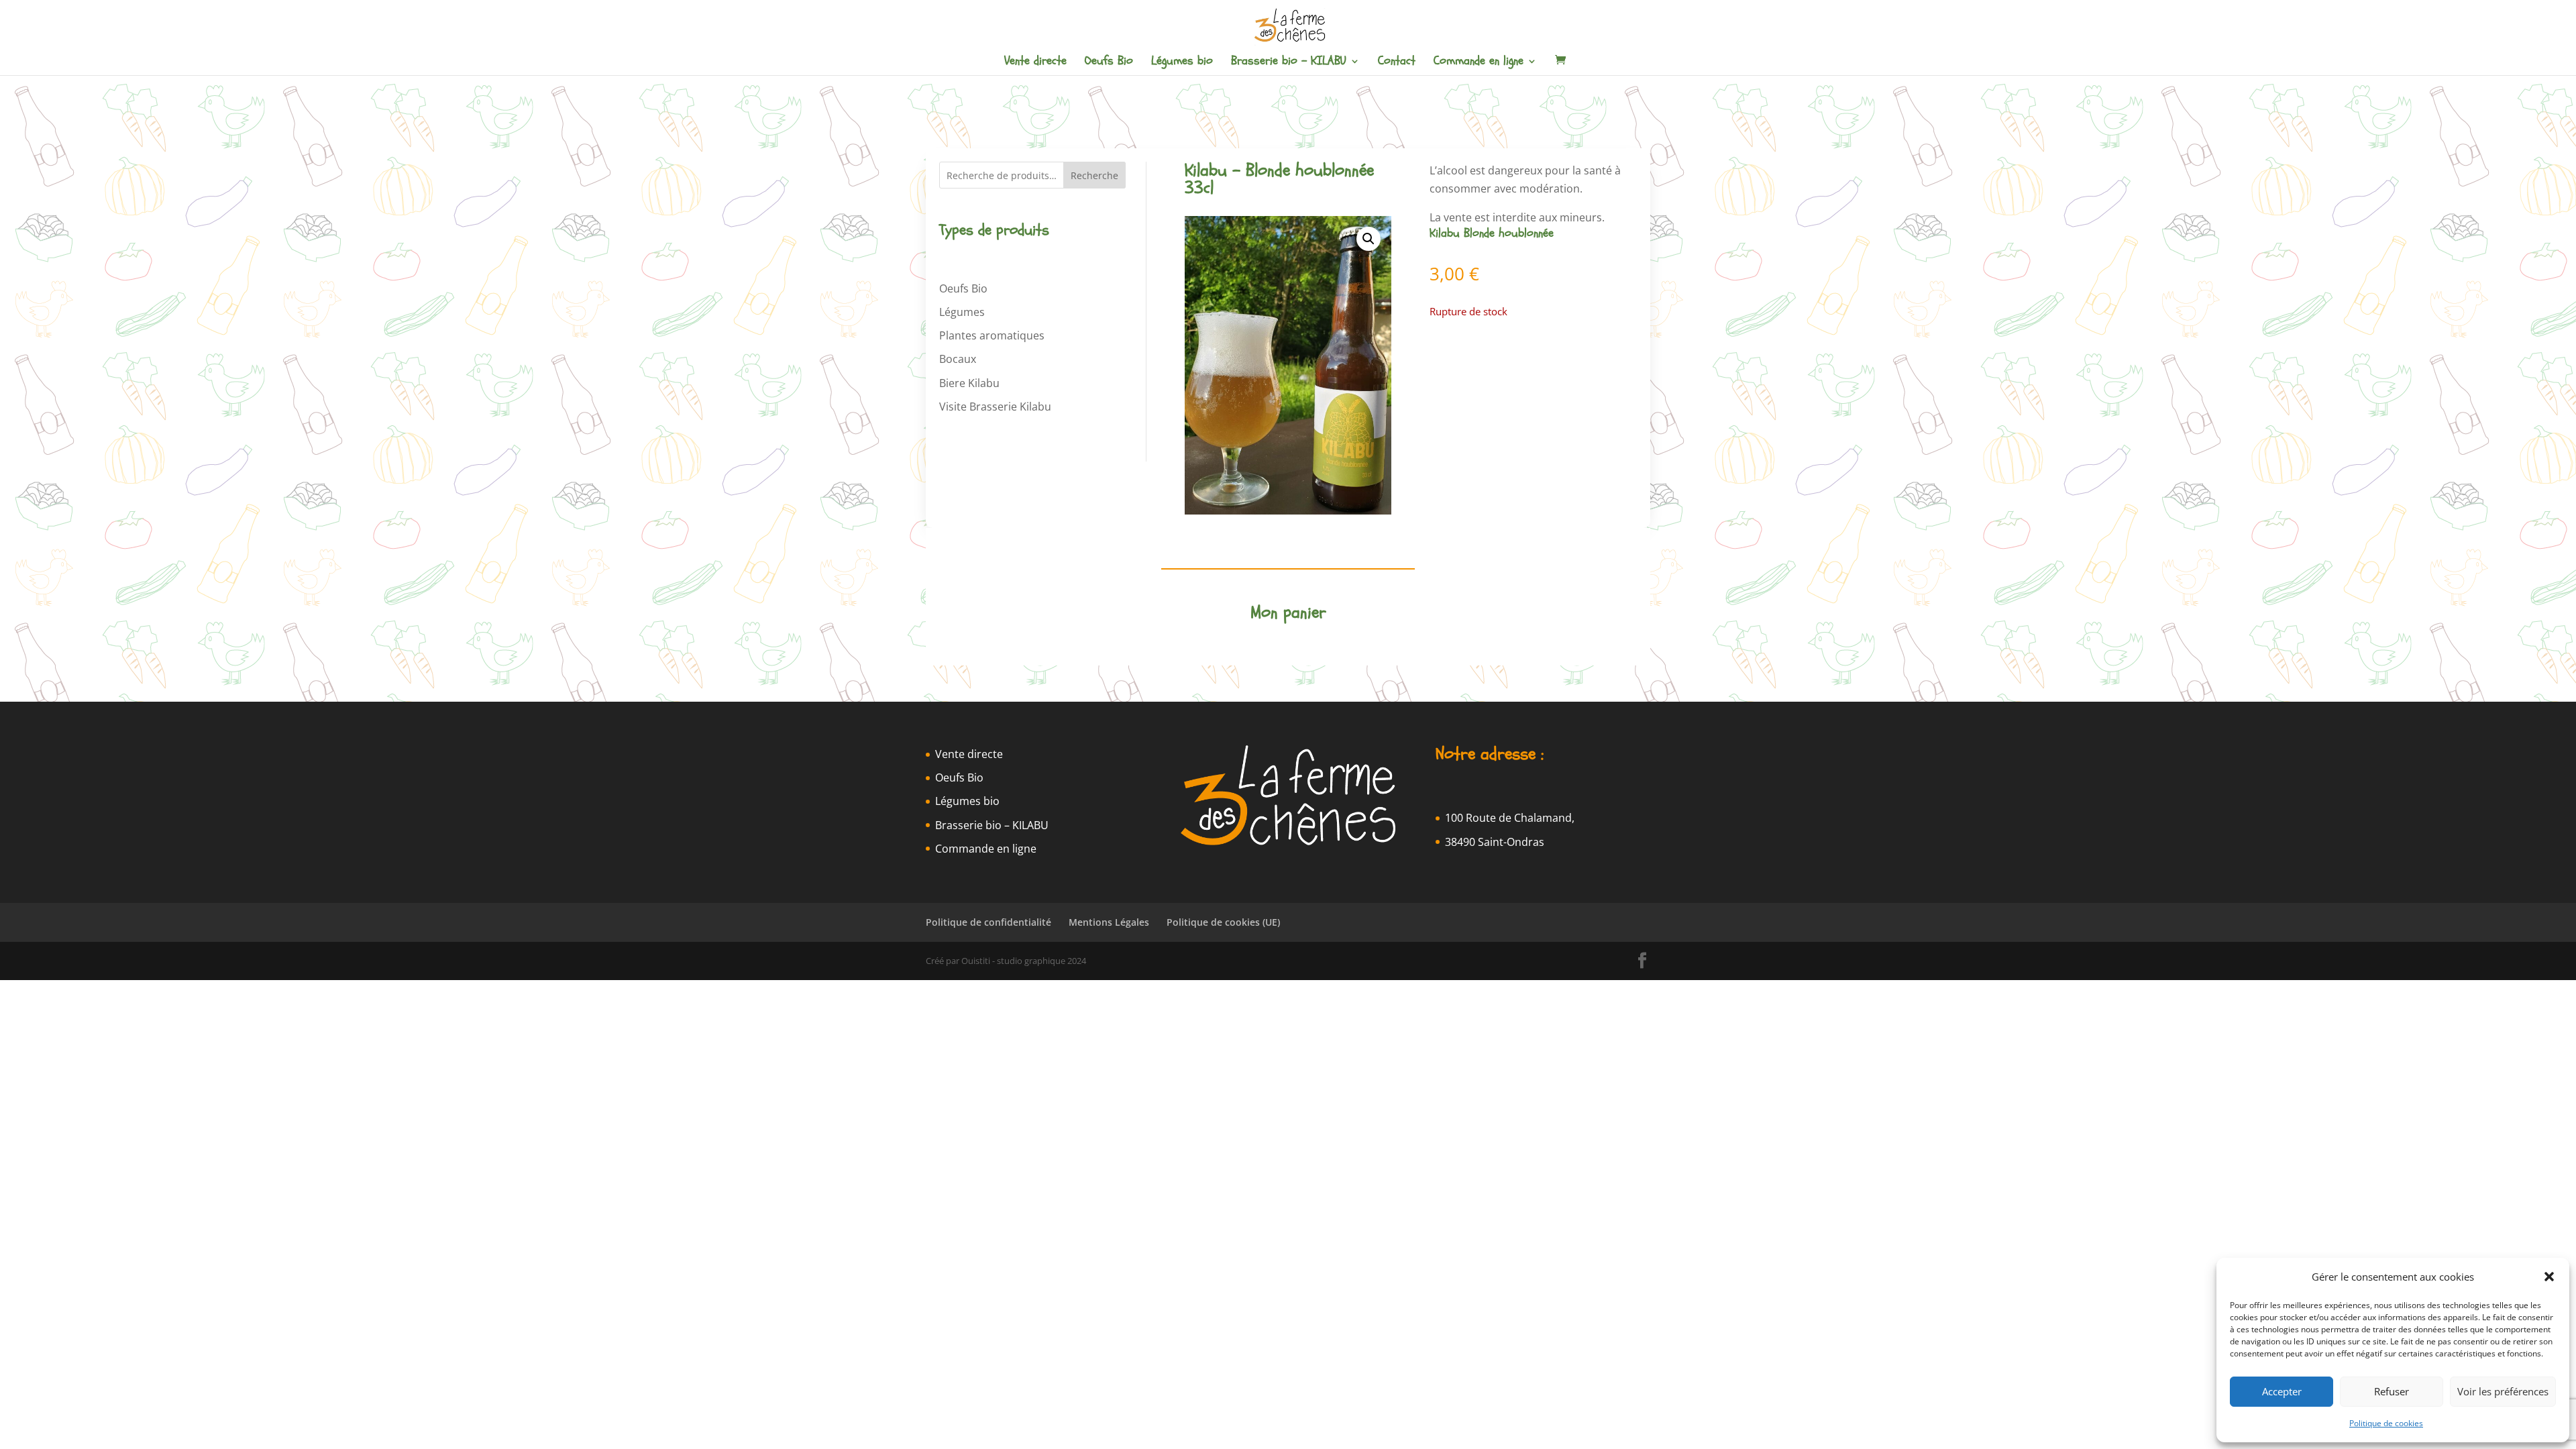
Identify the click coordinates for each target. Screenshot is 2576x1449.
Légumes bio (1182, 63)
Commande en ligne (1479, 63)
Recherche (1094, 175)
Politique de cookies (2386, 1423)
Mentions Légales (1109, 922)
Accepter (2282, 1391)
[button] (2549, 1277)
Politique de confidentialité (988, 922)
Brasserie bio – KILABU (1289, 63)
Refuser (2392, 1391)
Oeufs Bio (1109, 63)
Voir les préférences (2503, 1391)
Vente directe (1035, 63)
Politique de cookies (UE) (1223, 922)
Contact (1397, 63)
